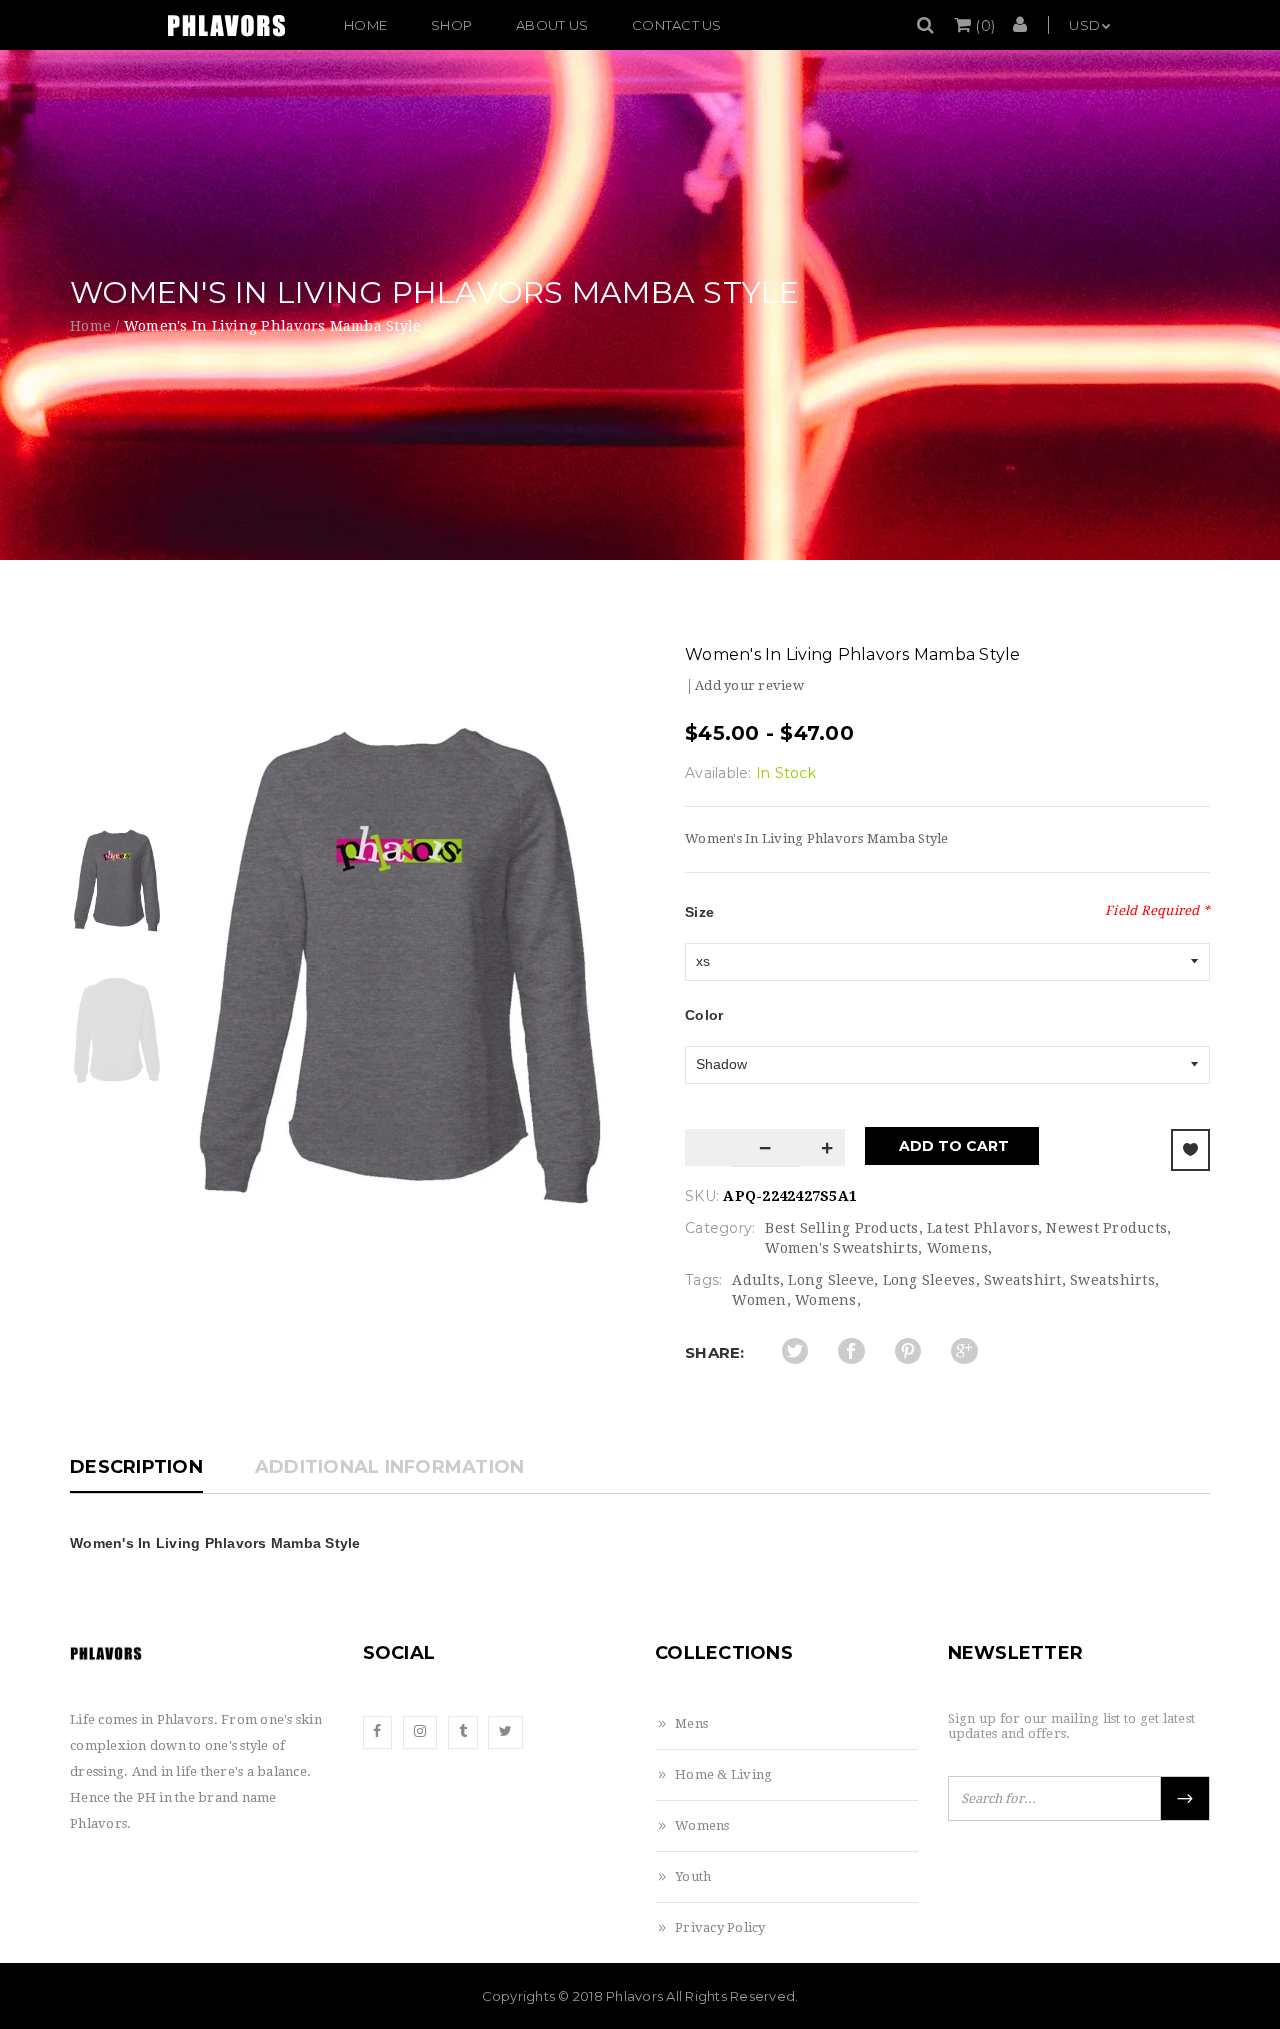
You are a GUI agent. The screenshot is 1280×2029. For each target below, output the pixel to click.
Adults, (758, 1280)
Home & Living (723, 1774)
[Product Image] (400, 965)
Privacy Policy (720, 1927)
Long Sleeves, (931, 1280)
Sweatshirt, (1025, 1280)
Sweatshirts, (1114, 1280)
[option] (400, 965)
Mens (691, 1723)
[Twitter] (505, 1732)
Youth (693, 1876)
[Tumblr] (463, 1732)
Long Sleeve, (833, 1280)
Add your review (749, 685)
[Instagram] (420, 1732)
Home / (95, 326)
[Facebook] (378, 1732)
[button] (974, 26)
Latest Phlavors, (984, 1228)
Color (704, 1015)
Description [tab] (136, 1467)
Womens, (960, 1248)
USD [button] (1084, 25)
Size (699, 912)
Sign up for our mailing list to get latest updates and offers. (1072, 1726)
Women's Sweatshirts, (843, 1248)
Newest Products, (1108, 1228)
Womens (702, 1825)
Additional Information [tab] (390, 1467)
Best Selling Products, (844, 1228)
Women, (761, 1300)
